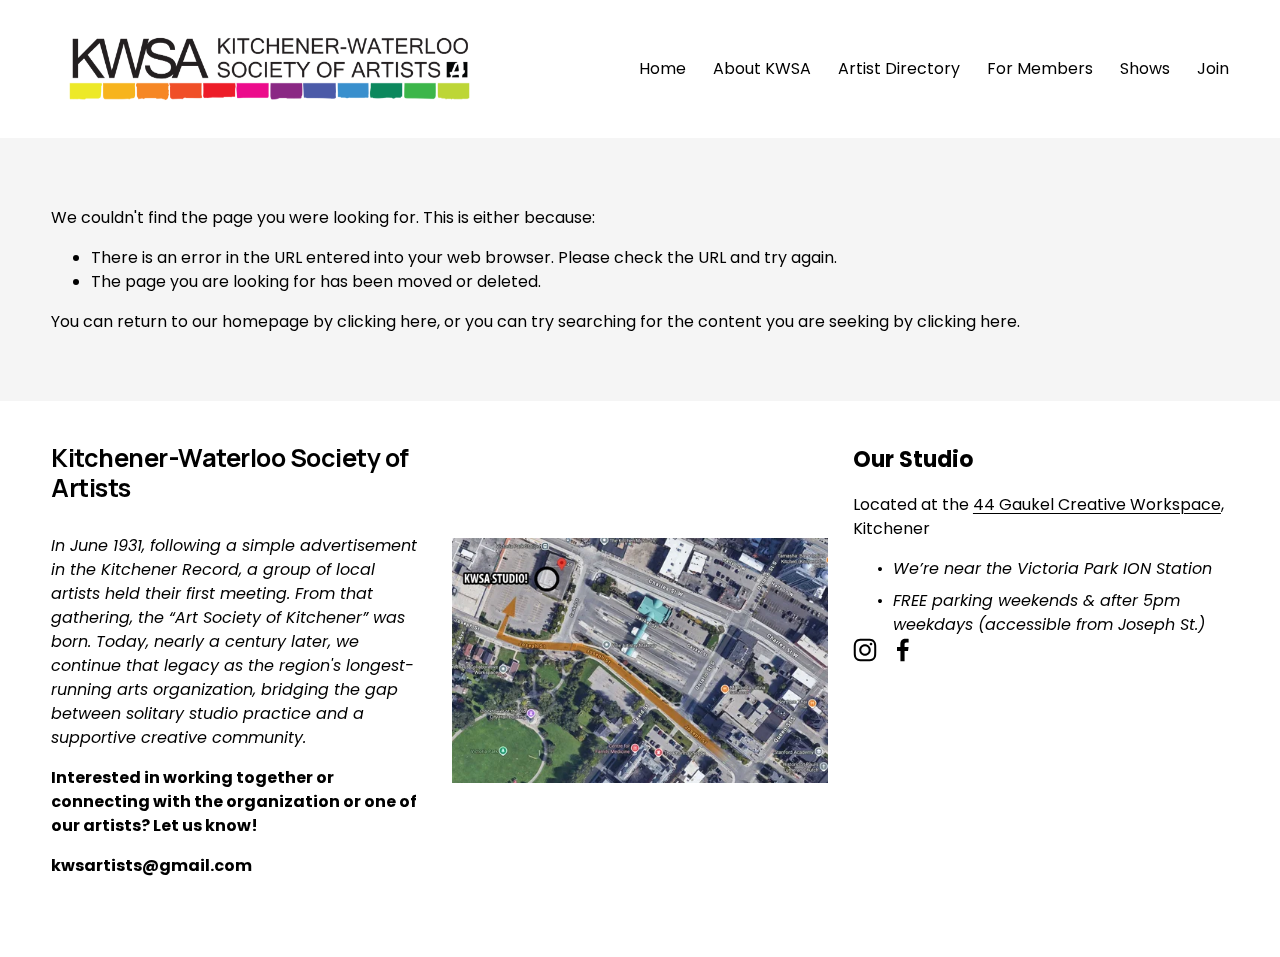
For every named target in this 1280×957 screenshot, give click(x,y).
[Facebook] (903, 650)
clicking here (387, 321)
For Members (1040, 68)
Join (1213, 68)
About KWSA (762, 68)
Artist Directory (899, 68)
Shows (1145, 68)
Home (662, 68)
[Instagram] (865, 650)
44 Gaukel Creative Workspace (1097, 504)
